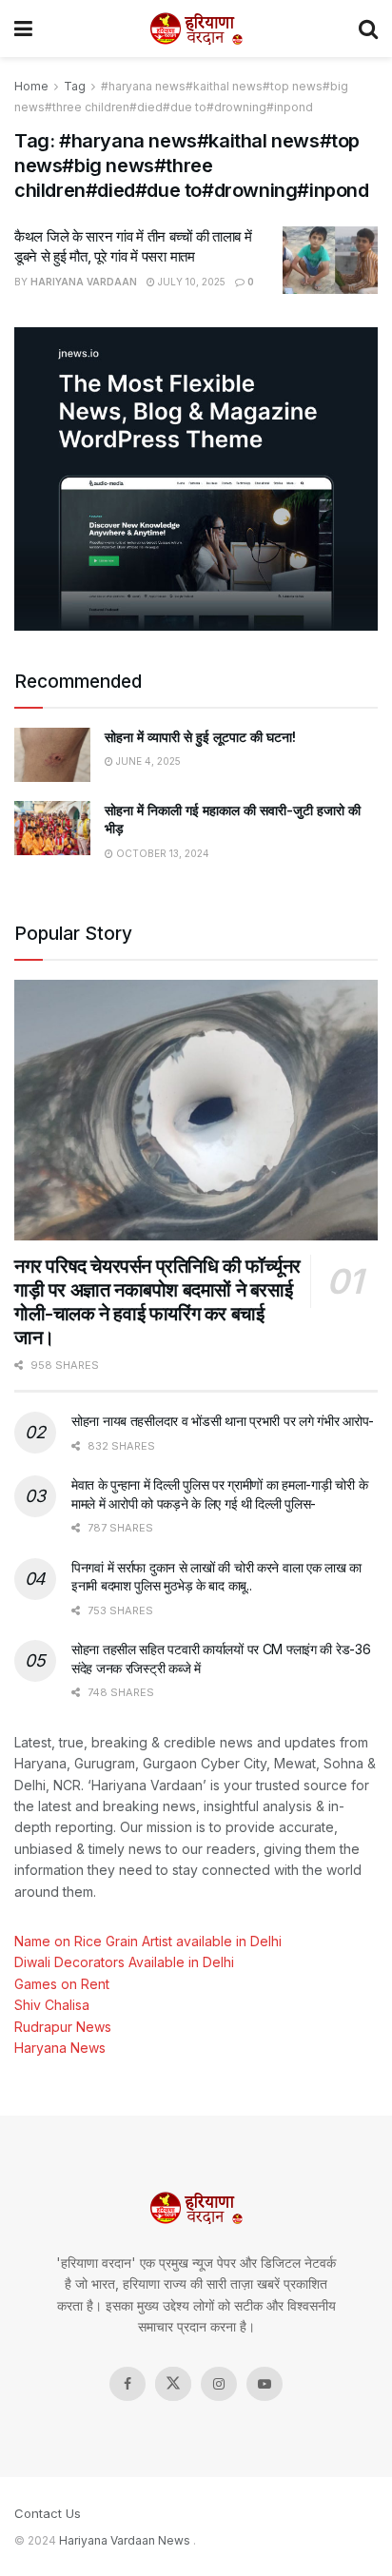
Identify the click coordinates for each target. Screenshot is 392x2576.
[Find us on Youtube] (265, 2384)
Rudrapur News (63, 2027)
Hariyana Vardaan (84, 282)
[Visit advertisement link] (196, 478)
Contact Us (48, 2513)
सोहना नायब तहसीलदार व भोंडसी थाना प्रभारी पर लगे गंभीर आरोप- (223, 1421)
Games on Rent (62, 1984)
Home (31, 86)
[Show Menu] (23, 29)
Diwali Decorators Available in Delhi (124, 1962)
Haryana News (60, 2048)
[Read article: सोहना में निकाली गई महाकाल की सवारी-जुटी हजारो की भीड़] (52, 828)
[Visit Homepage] (196, 29)
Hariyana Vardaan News (125, 2540)
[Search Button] (368, 29)
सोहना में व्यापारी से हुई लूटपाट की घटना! (200, 737)
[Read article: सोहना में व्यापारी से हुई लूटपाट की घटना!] (52, 755)
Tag (75, 86)
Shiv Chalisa (52, 2005)
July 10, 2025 (190, 282)
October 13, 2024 (161, 853)
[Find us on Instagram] (219, 2384)
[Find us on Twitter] (173, 2384)
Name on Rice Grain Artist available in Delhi (148, 1941)
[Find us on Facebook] (127, 2384)
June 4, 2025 (147, 761)
